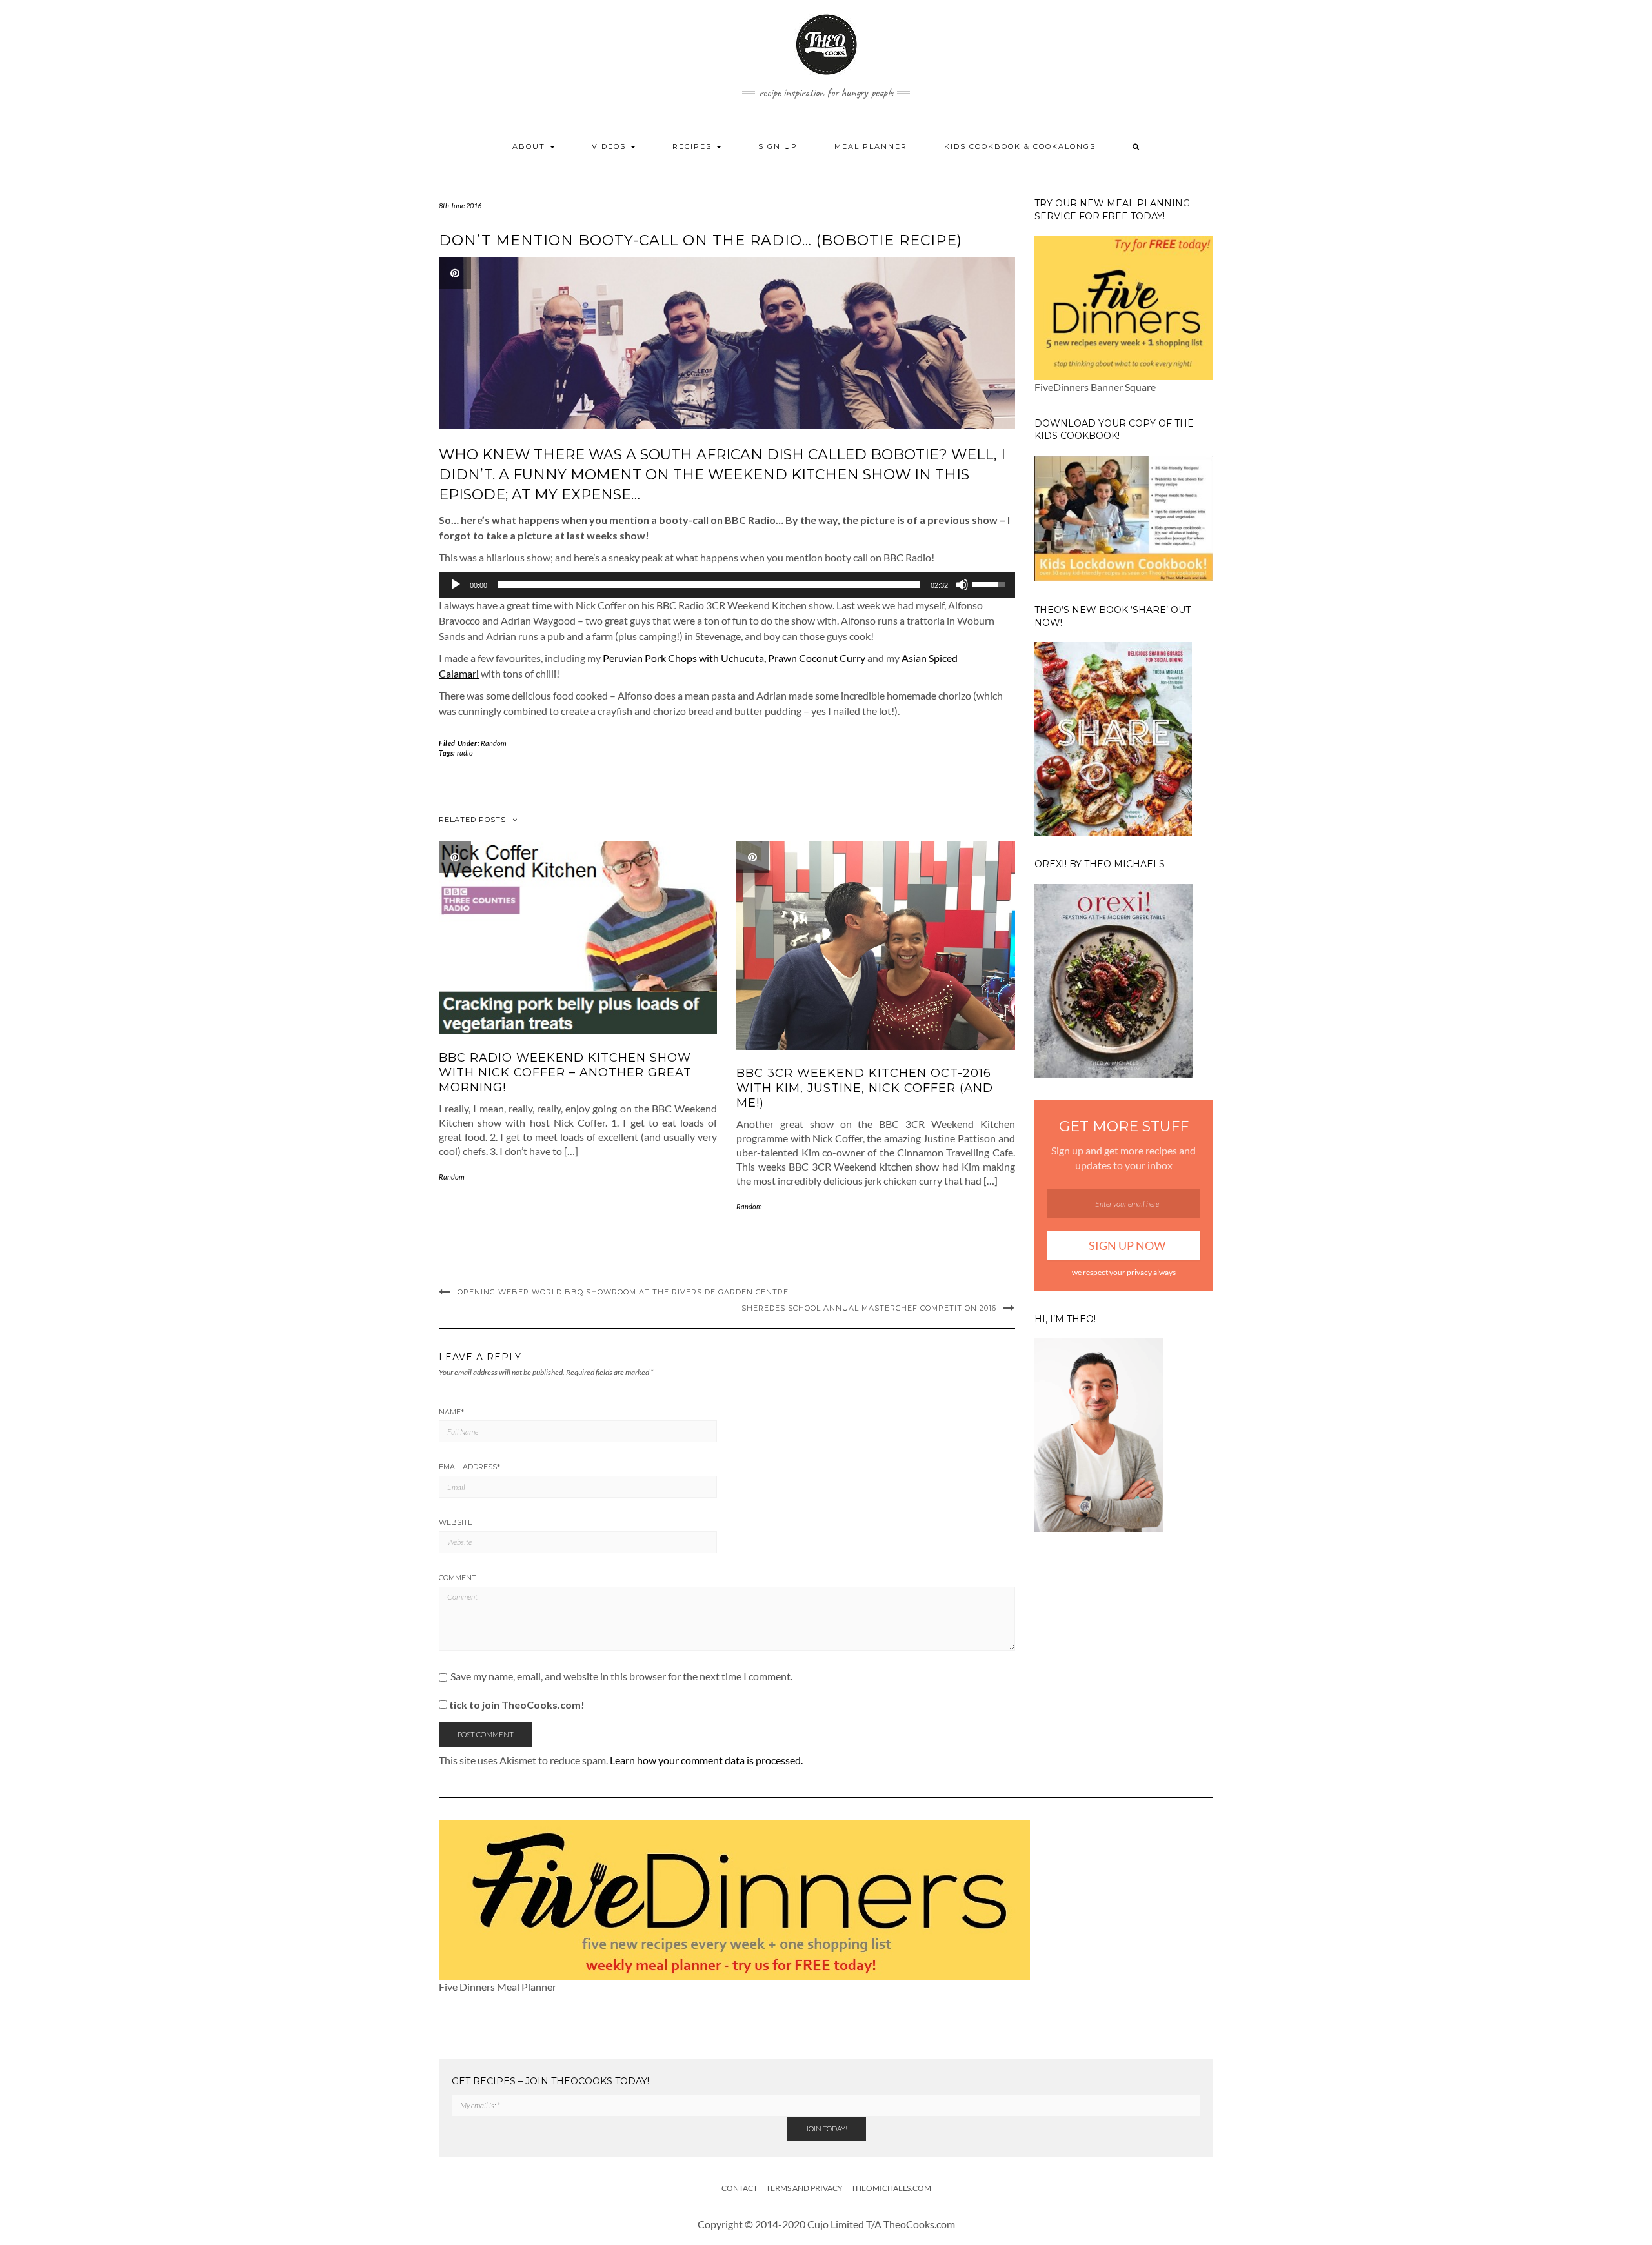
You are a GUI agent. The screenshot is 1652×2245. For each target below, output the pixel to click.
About (530, 146)
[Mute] (962, 585)
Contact (740, 2188)
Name (451, 1412)
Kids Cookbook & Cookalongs (1020, 146)
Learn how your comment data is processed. (706, 1760)
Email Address (469, 1467)
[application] (727, 585)
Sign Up (778, 146)
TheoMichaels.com (891, 2188)
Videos (610, 146)
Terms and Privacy (804, 2188)
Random (494, 743)
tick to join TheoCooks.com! (516, 1705)
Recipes (694, 146)
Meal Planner (871, 146)
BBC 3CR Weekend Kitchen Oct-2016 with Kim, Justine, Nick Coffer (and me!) (865, 1088)
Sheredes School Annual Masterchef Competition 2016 (869, 1308)
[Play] (456, 585)
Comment (458, 1578)
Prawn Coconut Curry (817, 658)
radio (465, 753)
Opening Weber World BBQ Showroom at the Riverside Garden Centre (623, 1292)
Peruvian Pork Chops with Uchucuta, (684, 658)
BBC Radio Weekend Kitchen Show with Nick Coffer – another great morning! (565, 1073)
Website (456, 1522)
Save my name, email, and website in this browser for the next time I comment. (621, 1676)
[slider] (709, 585)
